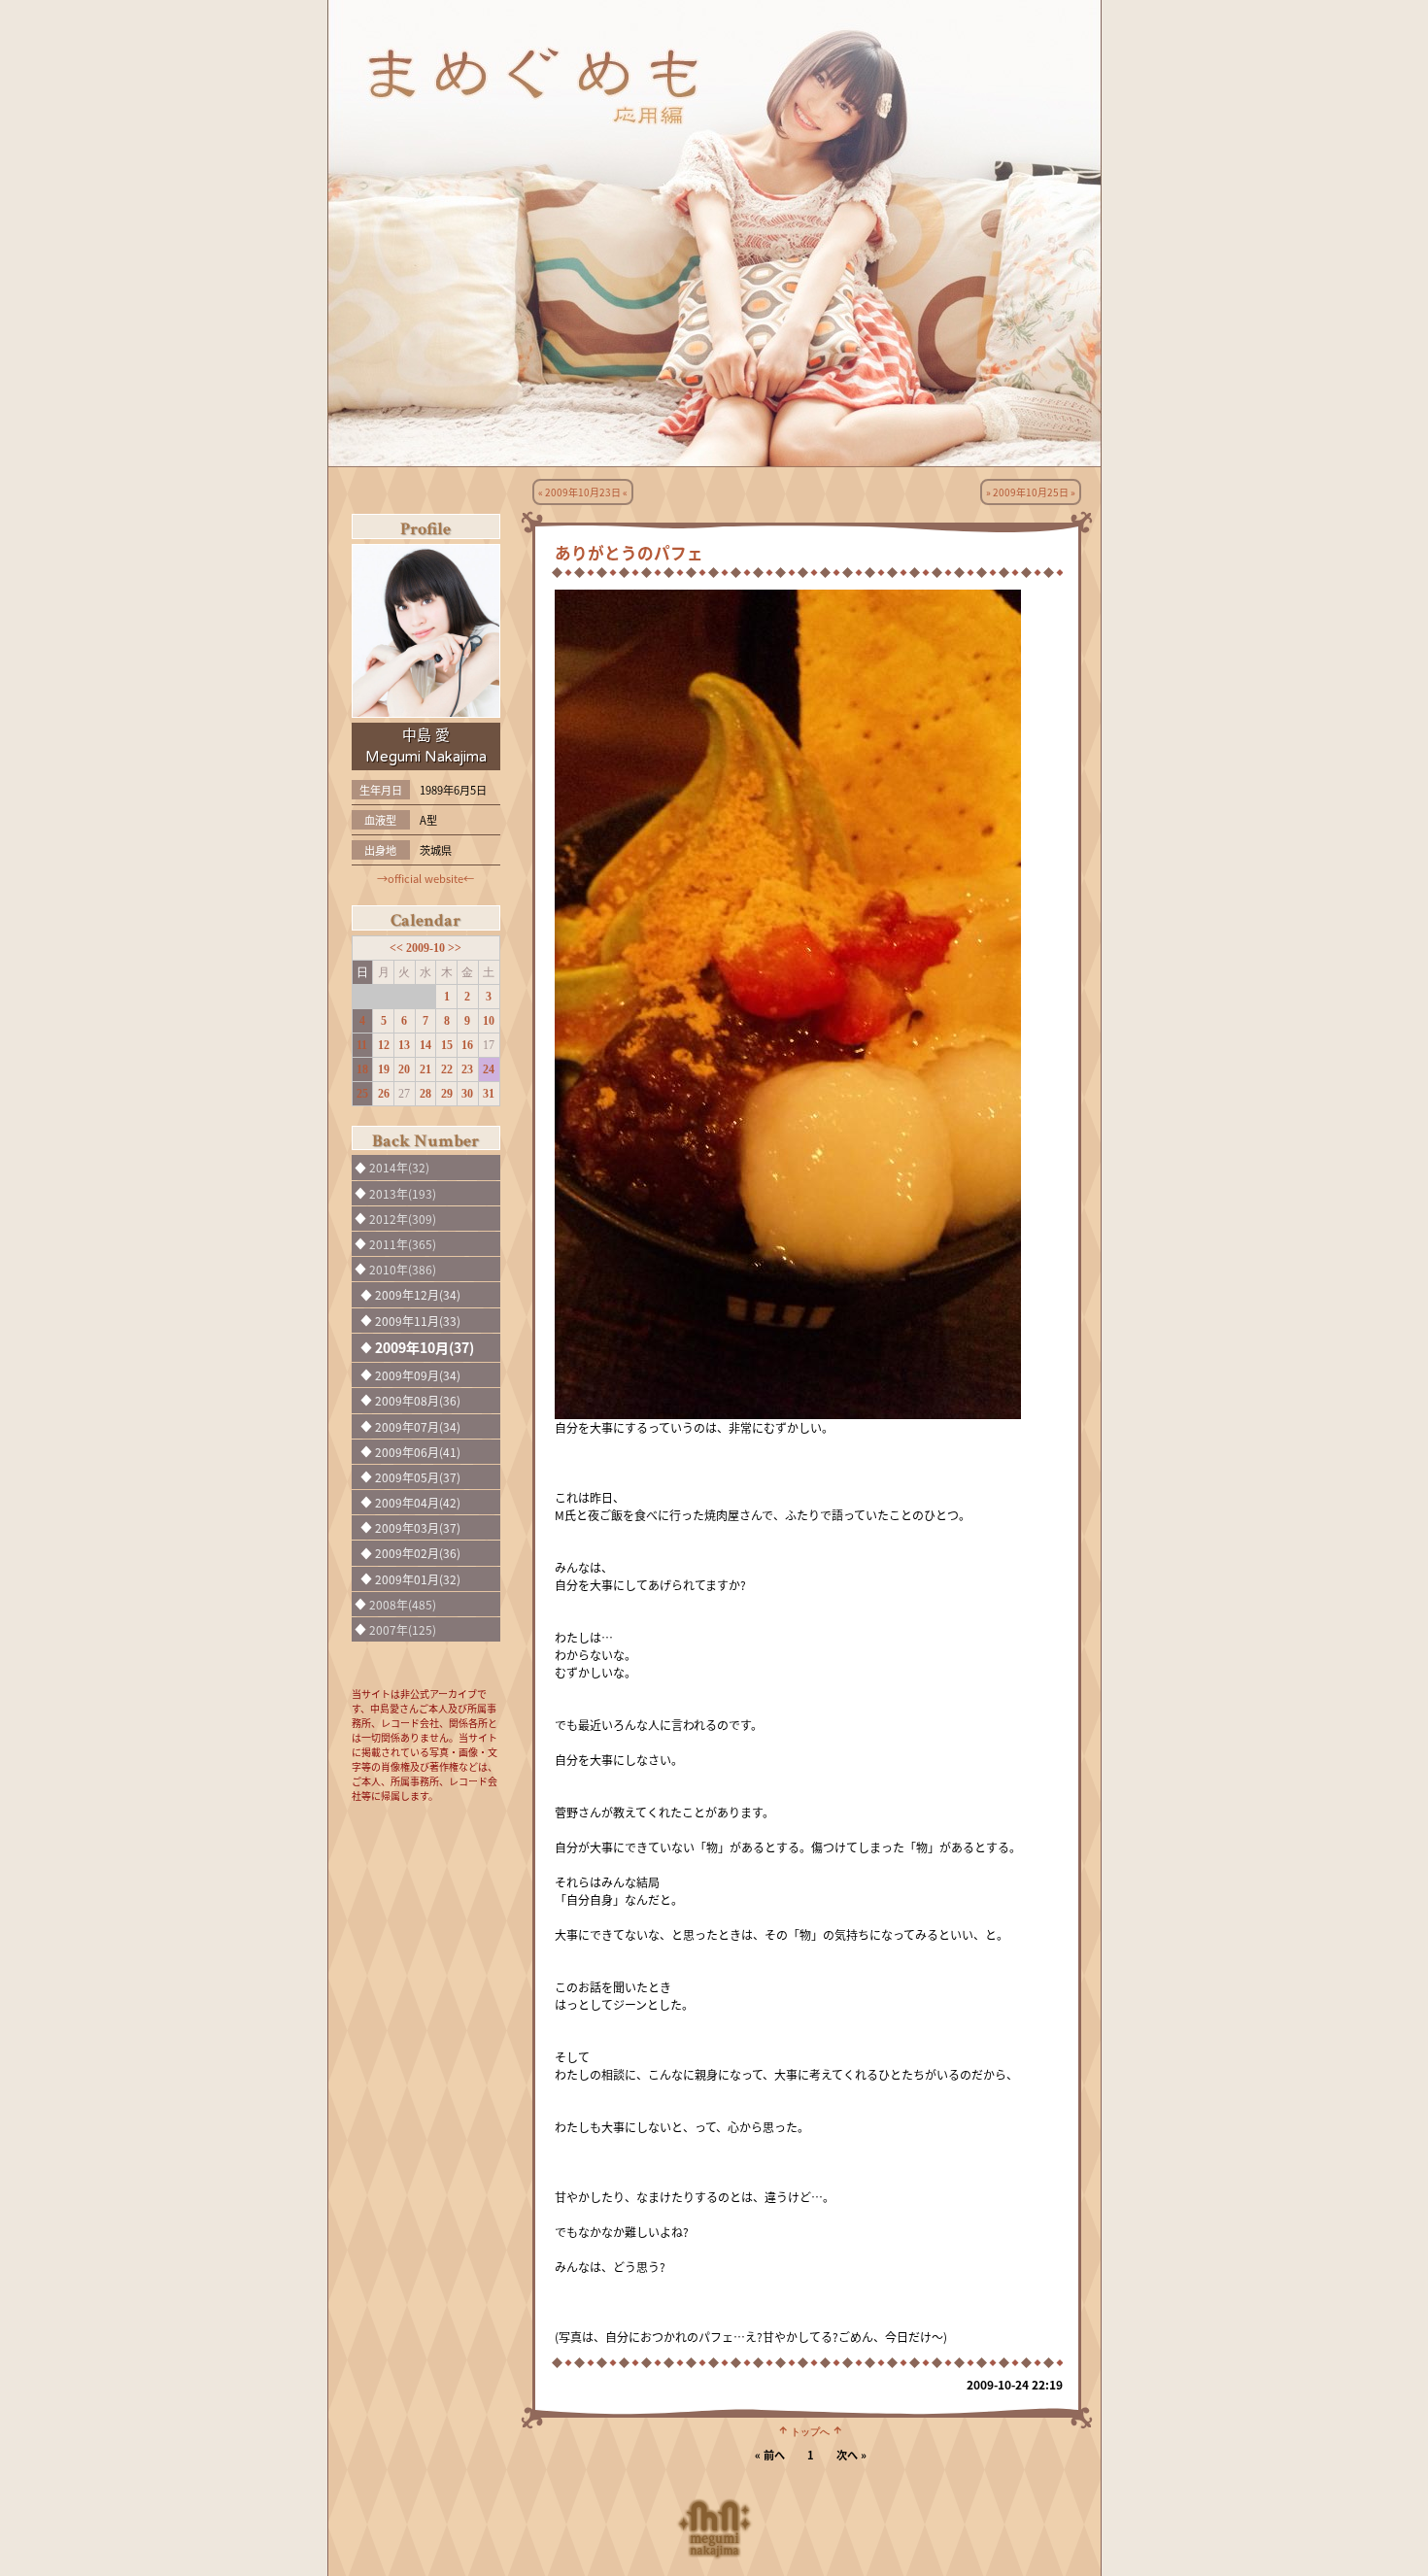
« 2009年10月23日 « (583, 492)
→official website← (425, 878)
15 (447, 1045)
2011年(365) (403, 1244)
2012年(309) (403, 1219)
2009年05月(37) (418, 1477)
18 (362, 1069)
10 (489, 1021)
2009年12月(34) (418, 1294)
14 (425, 1045)
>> (455, 948)
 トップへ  (810, 2430)
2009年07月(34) (418, 1426)
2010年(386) (403, 1269)
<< (398, 948)
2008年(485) (403, 1604)
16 (467, 1045)
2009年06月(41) (418, 1452)
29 (447, 1094)
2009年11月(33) (418, 1321)
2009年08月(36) (418, 1400)
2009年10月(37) (425, 1347)
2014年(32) (399, 1167)
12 (384, 1045)
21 (425, 1069)
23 (467, 1069)
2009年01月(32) (418, 1579)
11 (362, 1045)
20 (404, 1069)
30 (467, 1094)
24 (489, 1069)
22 (447, 1069)
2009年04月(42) (418, 1502)
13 (404, 1045)
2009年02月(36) (418, 1553)
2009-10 (427, 948)
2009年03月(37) (418, 1527)
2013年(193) (403, 1193)
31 (489, 1094)
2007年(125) (403, 1629)
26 (384, 1094)
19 (384, 1069)
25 (362, 1094)
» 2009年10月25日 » (1031, 492)
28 (425, 1094)
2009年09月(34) (418, 1375)
